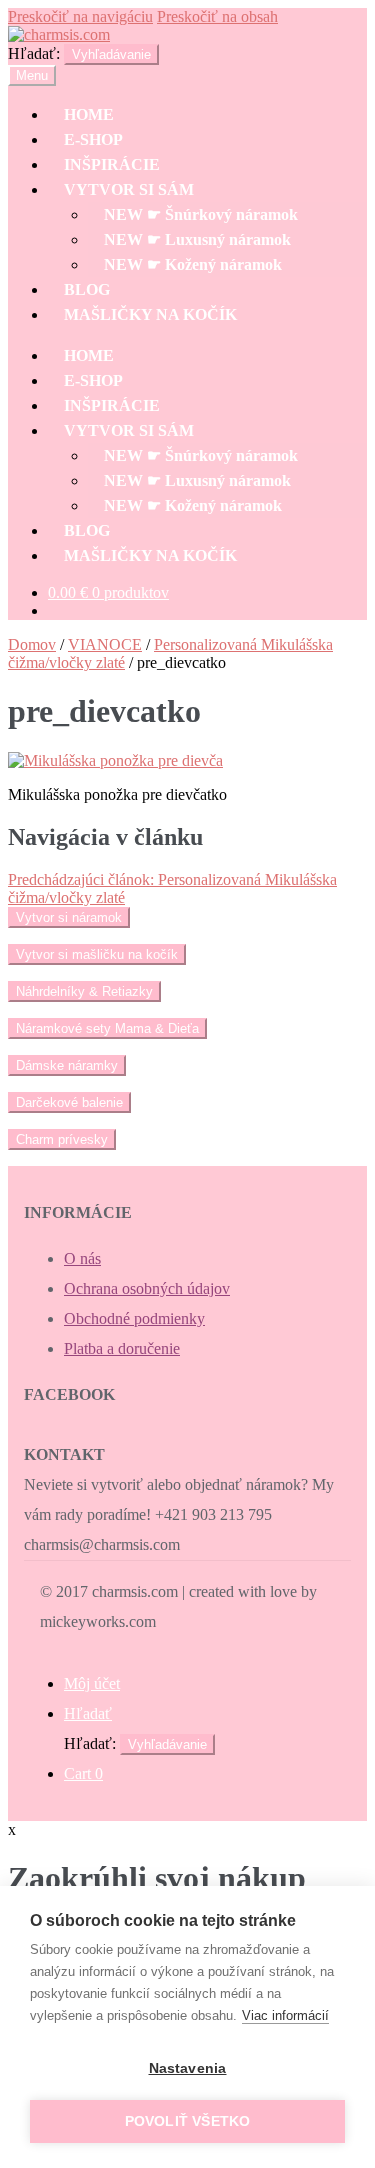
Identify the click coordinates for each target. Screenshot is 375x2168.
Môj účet (92, 1683)
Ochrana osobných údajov (147, 1288)
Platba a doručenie (122, 1348)
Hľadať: (34, 53)
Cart (83, 1773)
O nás (82, 1258)
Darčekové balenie (69, 1102)
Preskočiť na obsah (217, 16)
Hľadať (88, 1713)
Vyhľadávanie (111, 54)
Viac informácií (285, 2015)
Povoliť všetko (188, 2121)
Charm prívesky (62, 1139)
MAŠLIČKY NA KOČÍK (150, 314)
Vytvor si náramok (69, 917)
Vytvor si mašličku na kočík (97, 954)
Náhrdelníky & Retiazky (84, 991)
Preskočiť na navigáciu (80, 16)
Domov (32, 644)
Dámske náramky (67, 1065)
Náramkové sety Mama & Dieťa (107, 1028)
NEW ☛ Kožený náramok (193, 264)
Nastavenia (188, 2068)
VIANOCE (105, 644)
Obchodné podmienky (134, 1318)
